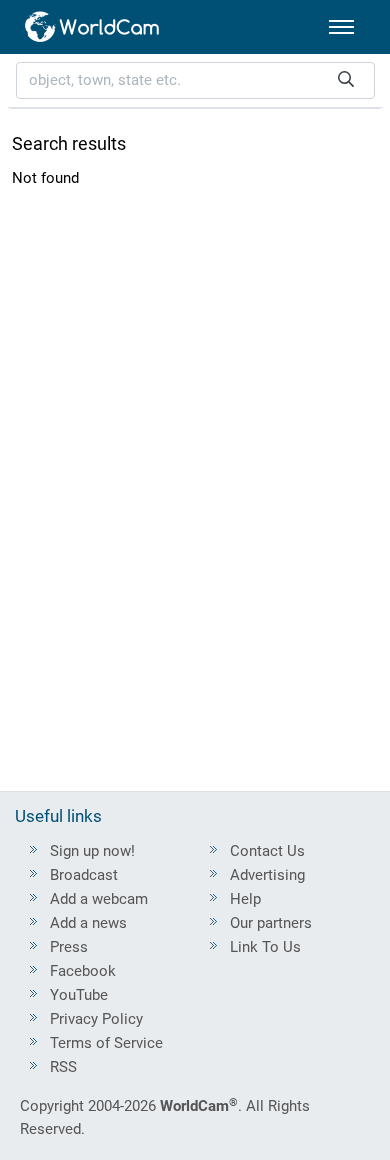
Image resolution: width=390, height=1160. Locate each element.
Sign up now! (92, 851)
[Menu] (341, 27)
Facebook (83, 971)
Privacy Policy (96, 1019)
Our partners (271, 923)
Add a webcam (99, 899)
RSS (63, 1067)
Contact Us (267, 851)
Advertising (267, 875)
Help (245, 899)
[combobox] (195, 80)
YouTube (79, 995)
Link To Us (265, 947)
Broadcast (84, 875)
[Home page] (93, 27)
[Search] (346, 80)
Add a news (88, 923)
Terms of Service (106, 1043)
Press (69, 947)
